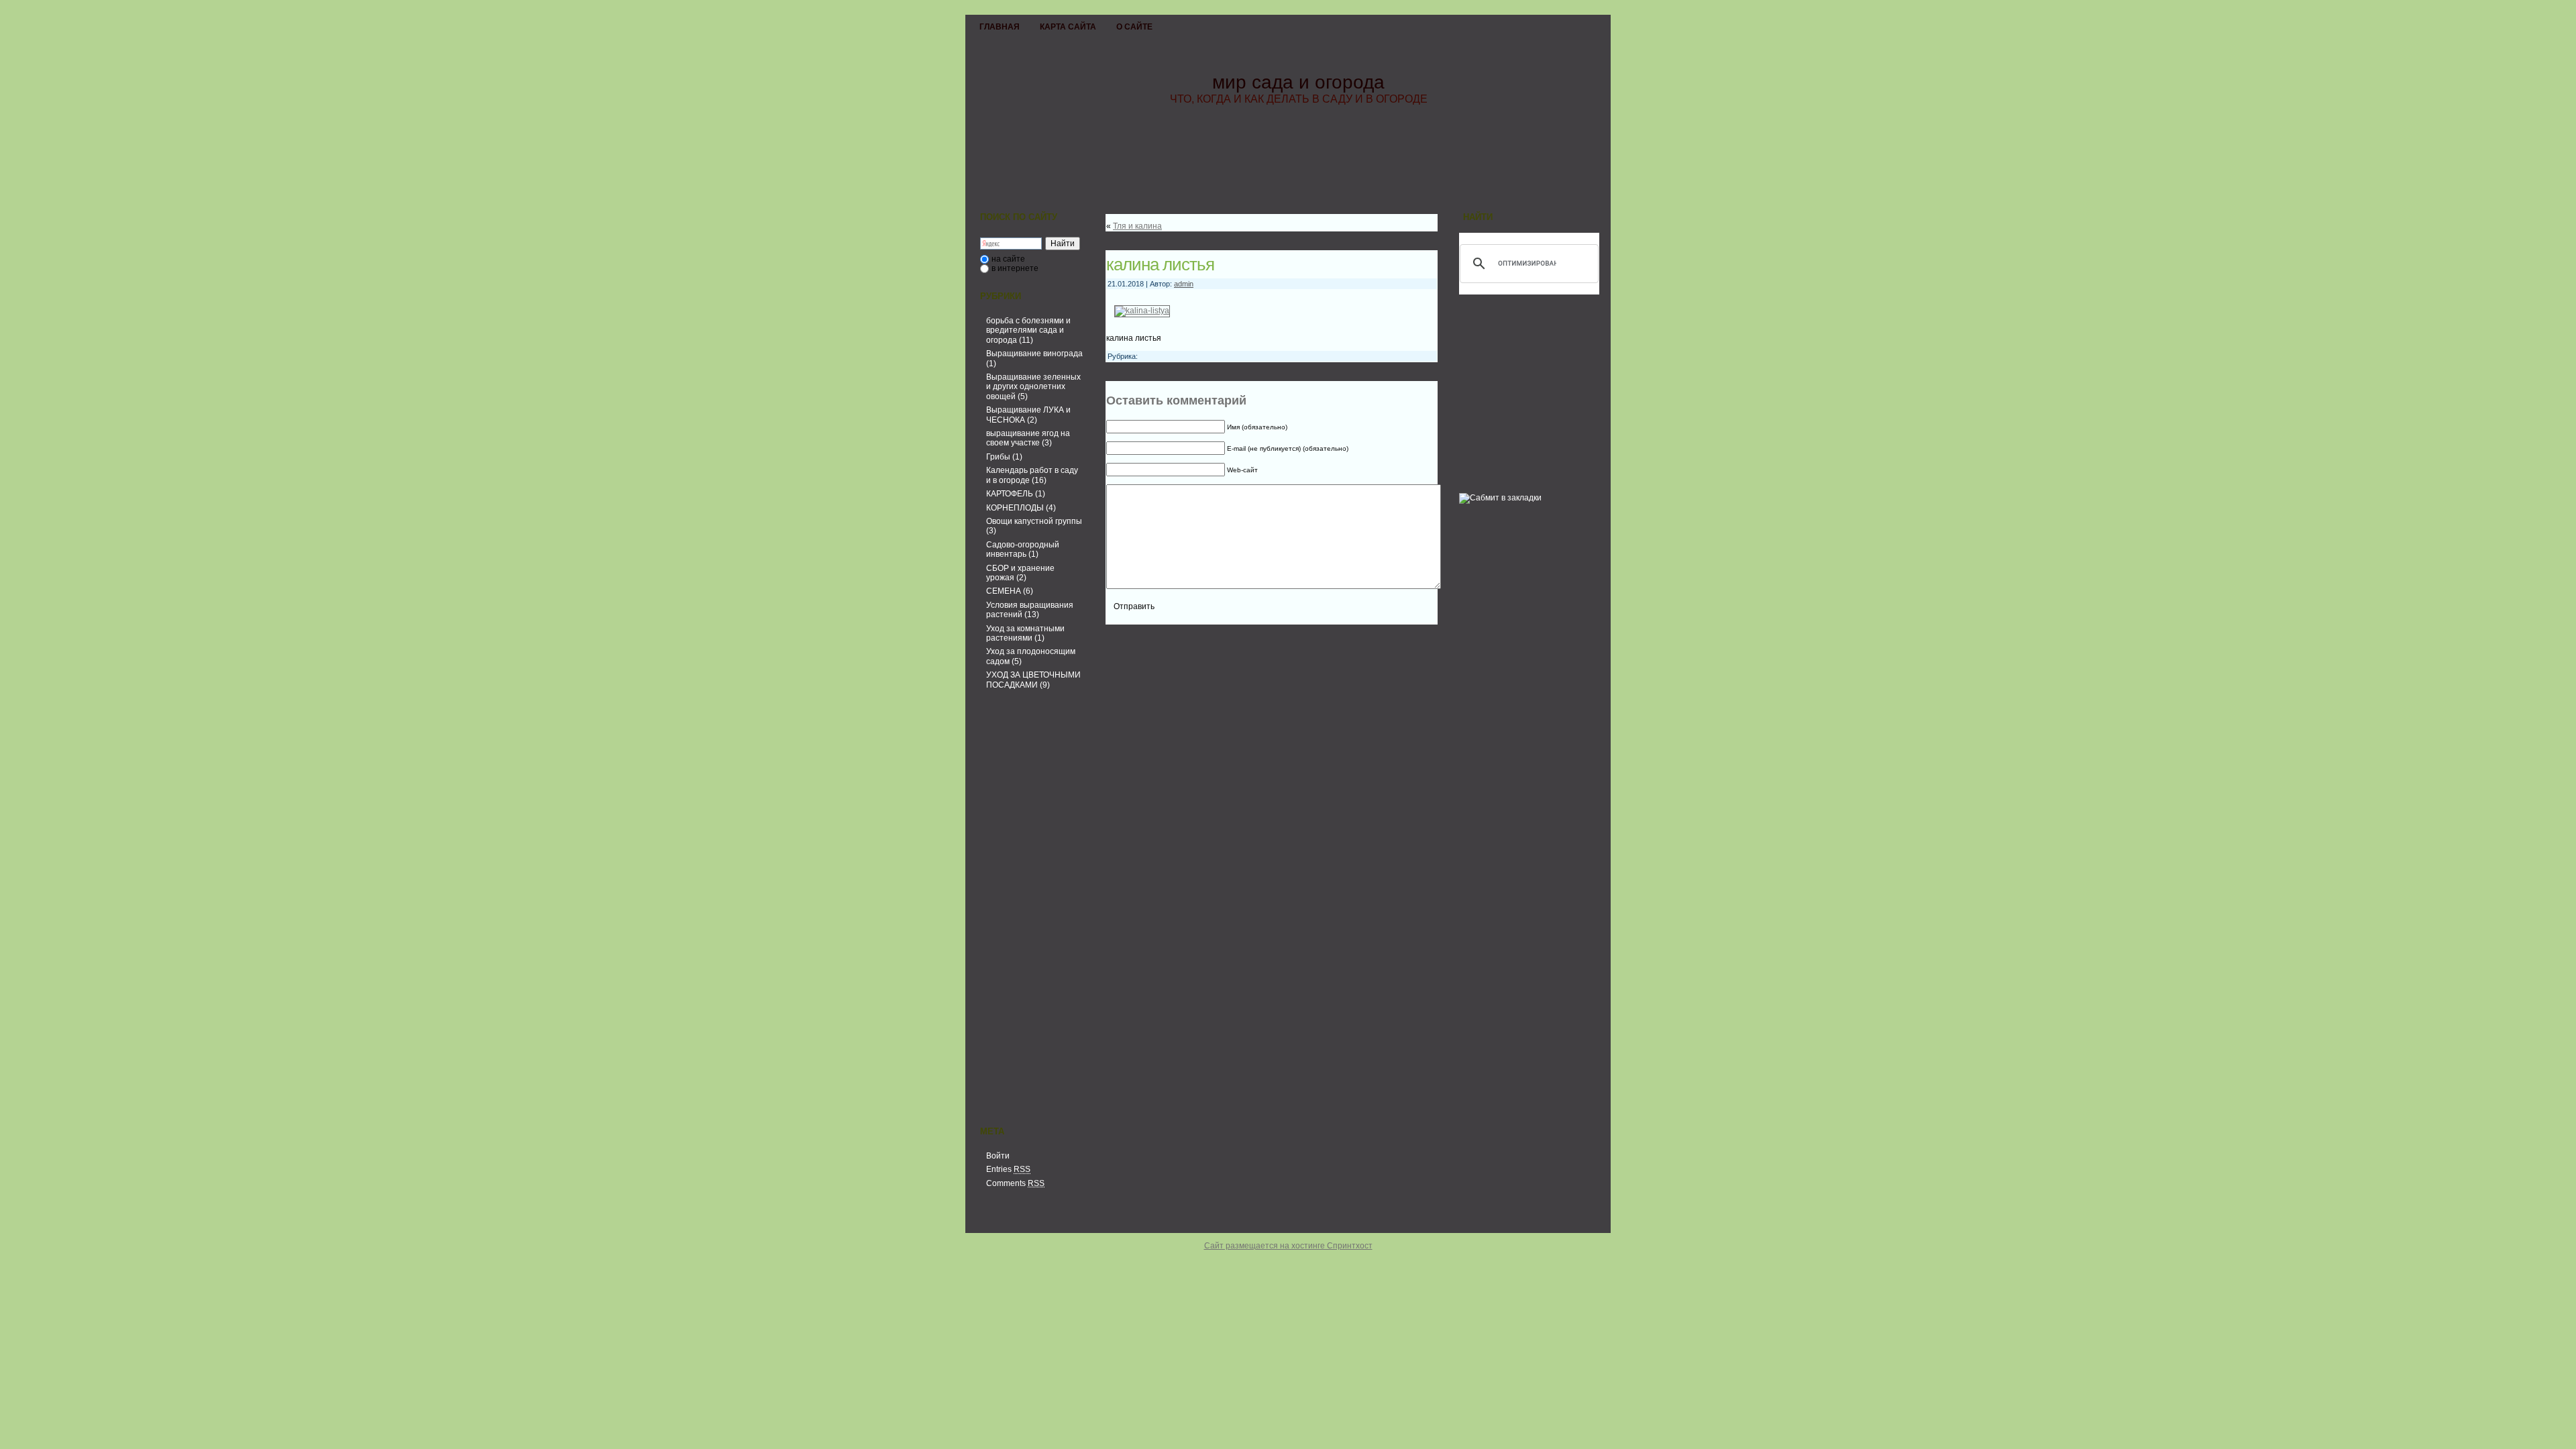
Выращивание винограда (1034, 354)
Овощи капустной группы (1034, 521)
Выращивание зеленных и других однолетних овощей (1033, 387)
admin (1184, 284)
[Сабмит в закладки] (1500, 498)
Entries (1008, 1169)
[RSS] (979, 1222)
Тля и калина (1137, 226)
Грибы (998, 457)
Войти (998, 1156)
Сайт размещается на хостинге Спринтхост (1288, 1246)
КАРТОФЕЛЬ (1010, 494)
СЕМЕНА (1004, 591)
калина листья (1160, 264)
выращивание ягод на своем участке (1028, 438)
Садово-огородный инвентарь (1023, 549)
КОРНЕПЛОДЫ (1015, 508)
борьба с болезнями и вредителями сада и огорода (1028, 330)
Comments (1015, 1183)
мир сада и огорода (1298, 82)
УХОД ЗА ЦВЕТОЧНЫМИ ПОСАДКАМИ (1033, 680)
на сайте (1008, 259)
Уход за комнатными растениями (1025, 633)
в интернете (1015, 268)
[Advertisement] (1030, 910)
